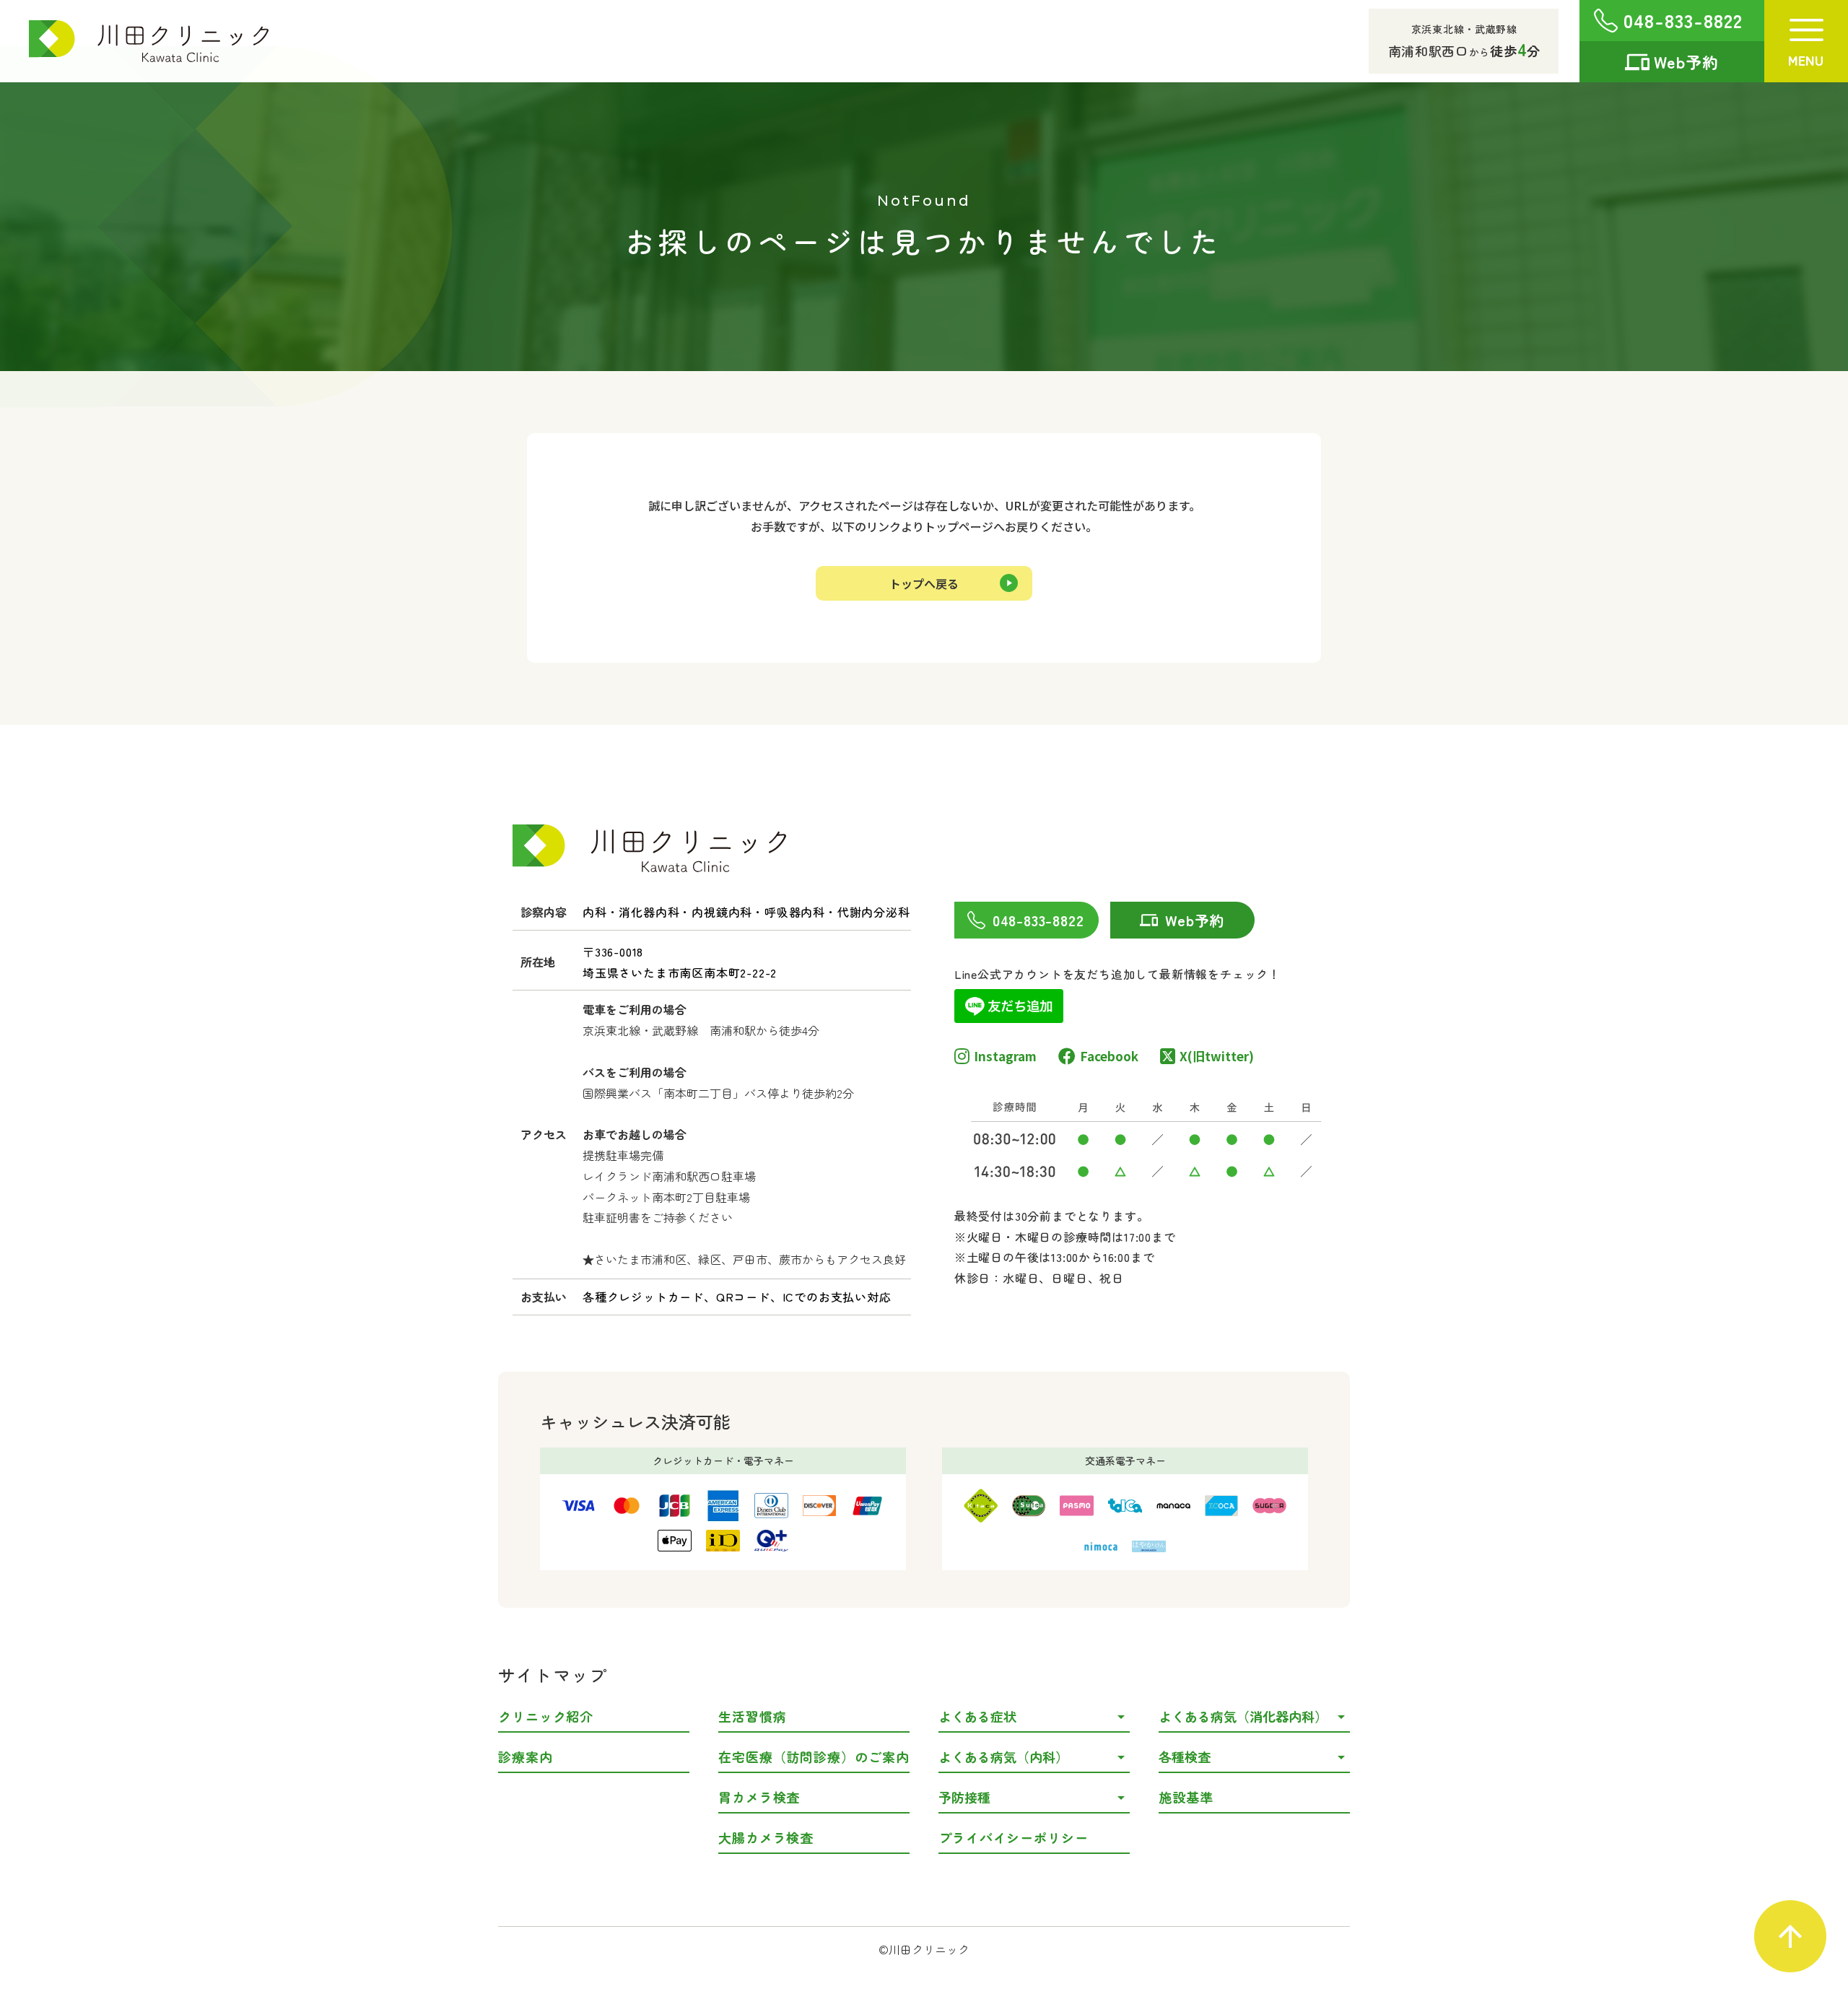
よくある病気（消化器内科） (1243, 1716)
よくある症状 (977, 1716)
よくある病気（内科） (1003, 1756)
